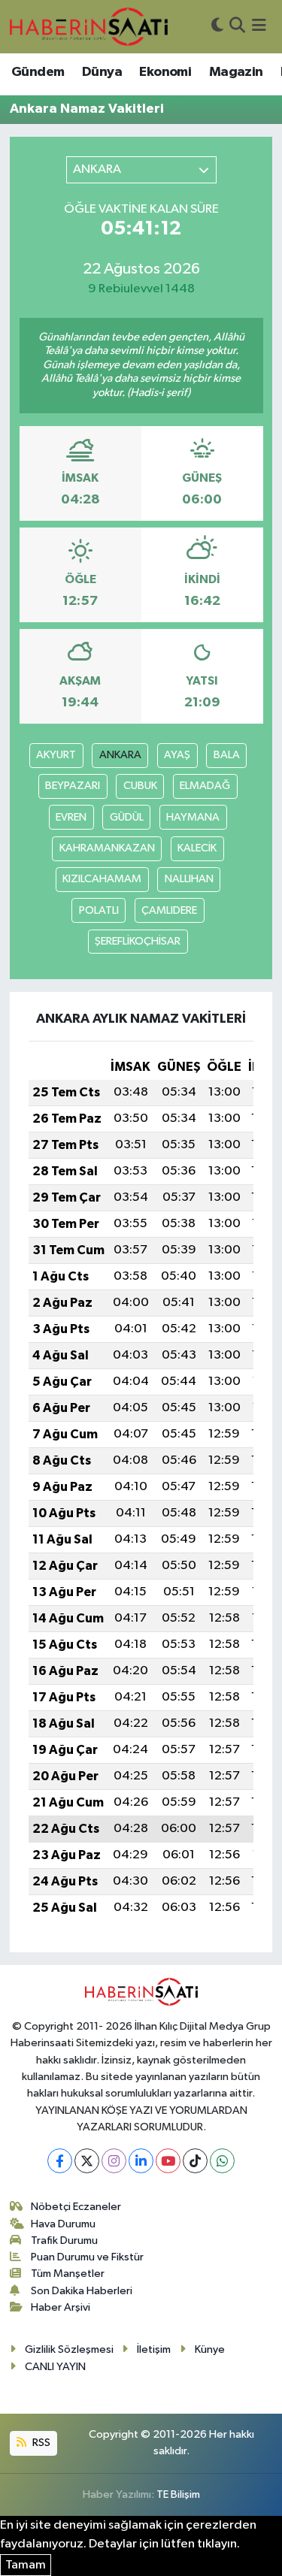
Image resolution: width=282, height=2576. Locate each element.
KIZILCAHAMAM (102, 879)
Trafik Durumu (64, 2240)
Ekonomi (165, 72)
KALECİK (197, 848)
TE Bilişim (178, 2494)
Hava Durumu (63, 2224)
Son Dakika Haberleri (82, 2291)
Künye (210, 2349)
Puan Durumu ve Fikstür (87, 2257)
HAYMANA (193, 817)
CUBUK (140, 786)
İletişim (154, 2349)
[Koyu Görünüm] (217, 27)
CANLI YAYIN (55, 2367)
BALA (227, 755)
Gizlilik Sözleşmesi (69, 2349)
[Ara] (237, 27)
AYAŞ (177, 755)
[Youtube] (168, 2161)
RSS (40, 2443)
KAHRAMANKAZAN (107, 848)
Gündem (38, 72)
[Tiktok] (195, 2161)
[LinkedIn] (141, 2161)
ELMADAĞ (205, 786)
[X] (87, 2161)
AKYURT (56, 755)
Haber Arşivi (61, 2307)
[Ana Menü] (259, 27)
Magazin (236, 72)
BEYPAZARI (73, 786)
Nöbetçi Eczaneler (76, 2207)
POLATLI (99, 910)
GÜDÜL (127, 817)
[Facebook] (60, 2161)
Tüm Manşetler (68, 2274)
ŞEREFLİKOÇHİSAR (138, 941)
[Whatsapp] (222, 2161)
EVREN (71, 817)
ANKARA (120, 755)
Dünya (102, 72)
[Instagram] (114, 2161)
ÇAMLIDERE (169, 910)
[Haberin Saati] (89, 26)
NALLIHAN (189, 879)
